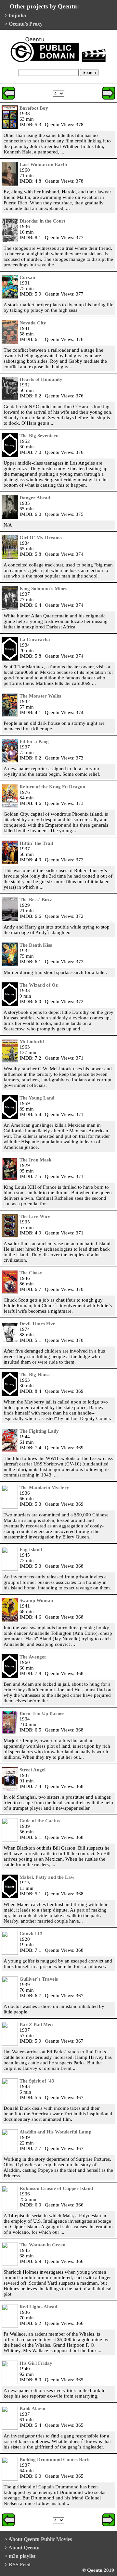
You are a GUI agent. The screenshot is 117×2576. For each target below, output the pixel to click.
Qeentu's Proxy (26, 24)
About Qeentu (24, 2548)
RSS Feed (20, 2564)
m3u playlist (22, 2556)
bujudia (17, 15)
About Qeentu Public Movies (40, 2539)
